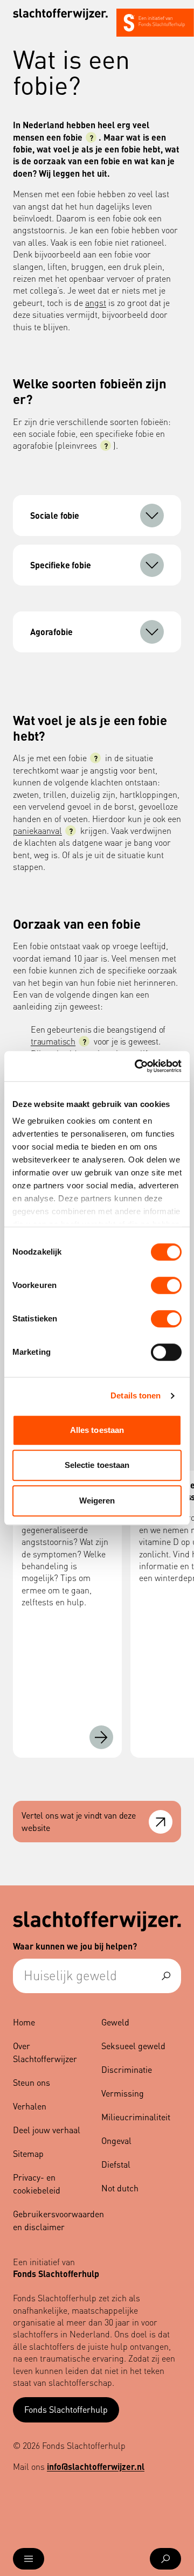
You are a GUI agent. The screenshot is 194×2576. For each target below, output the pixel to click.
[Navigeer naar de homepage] (60, 14)
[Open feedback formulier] (161, 1822)
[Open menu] (29, 2559)
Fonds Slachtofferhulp (66, 2409)
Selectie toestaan (97, 1465)
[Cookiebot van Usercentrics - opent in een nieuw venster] (137, 1066)
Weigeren (97, 1501)
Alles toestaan (97, 1430)
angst (96, 302)
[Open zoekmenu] (165, 2559)
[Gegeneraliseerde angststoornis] (101, 1737)
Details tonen (136, 1395)
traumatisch (53, 1041)
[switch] (166, 1285)
